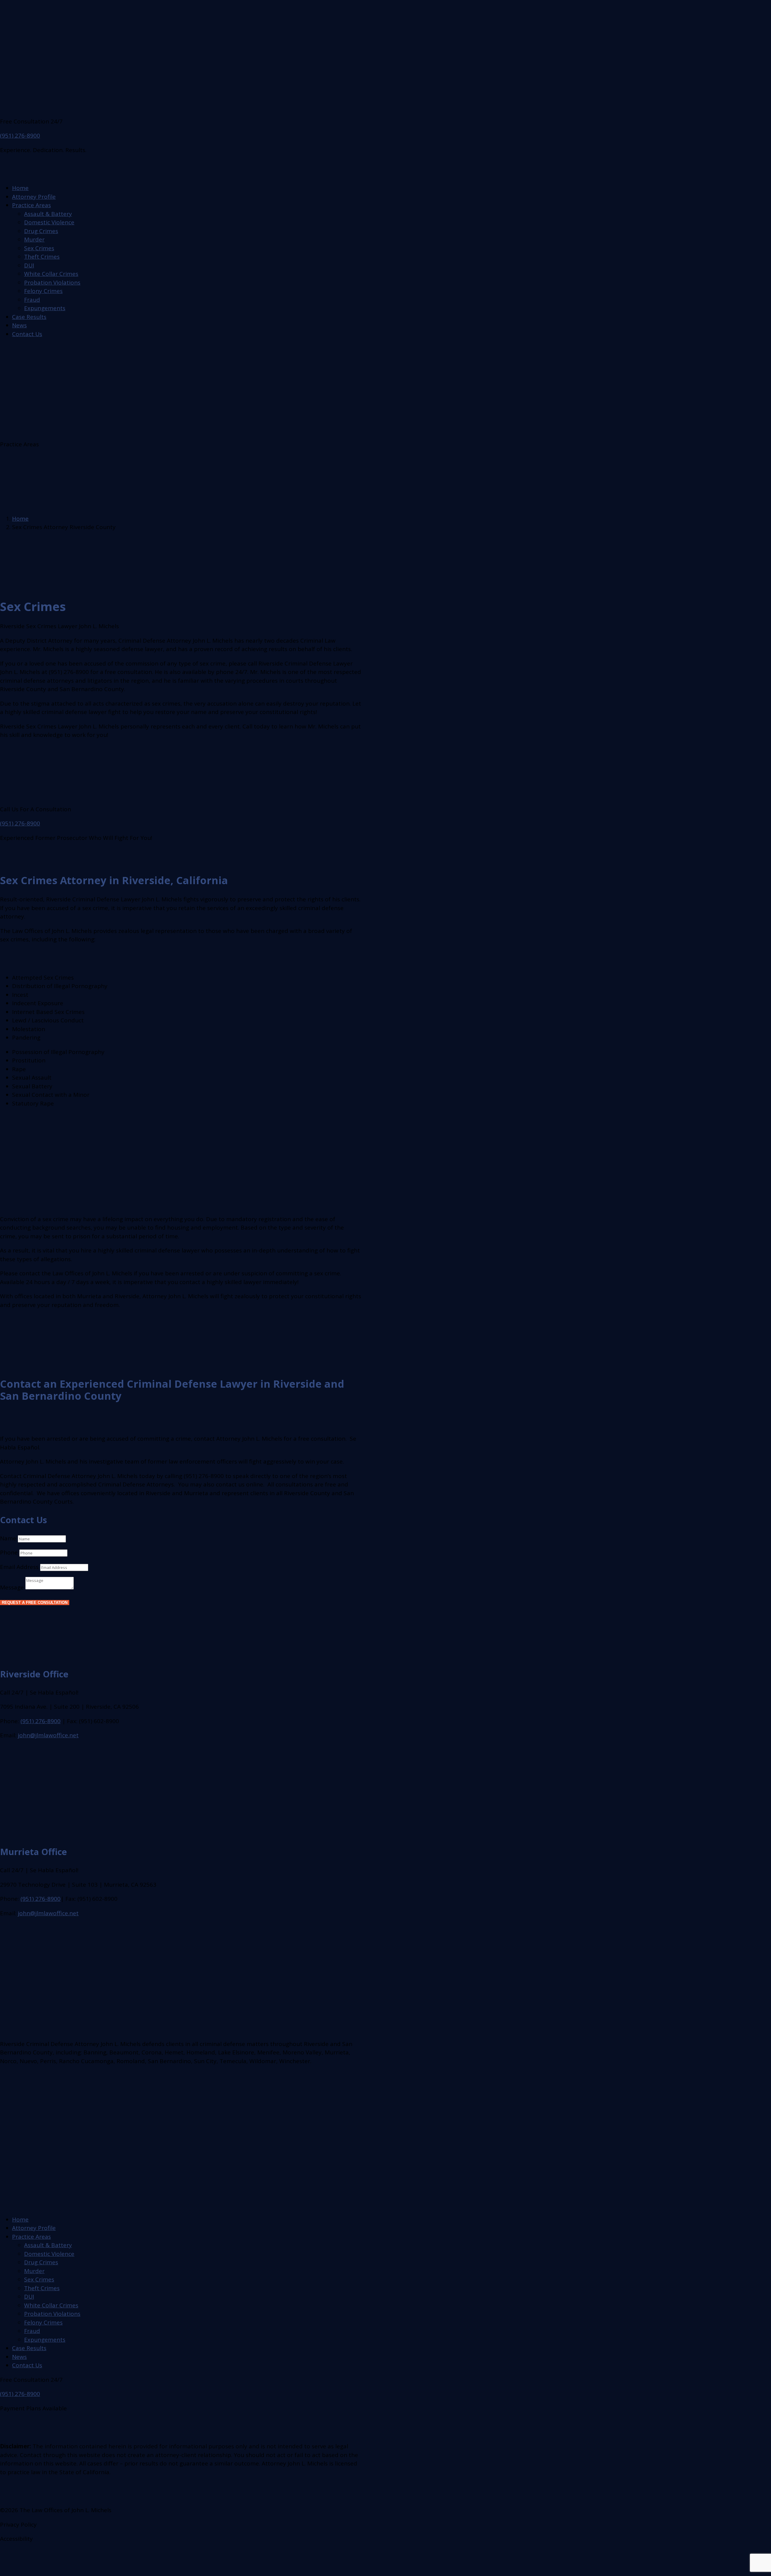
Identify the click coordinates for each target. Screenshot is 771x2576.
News (19, 325)
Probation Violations (52, 282)
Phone (9, 1552)
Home (20, 188)
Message (12, 1587)
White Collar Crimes (51, 274)
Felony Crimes (43, 291)
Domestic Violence (49, 222)
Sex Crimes (39, 248)
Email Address (19, 1567)
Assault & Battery (48, 214)
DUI (29, 265)
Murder (34, 239)
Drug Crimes (41, 231)
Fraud (32, 300)
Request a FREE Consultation (35, 1603)
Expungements (45, 308)
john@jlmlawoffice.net (48, 1735)
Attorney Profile (34, 197)
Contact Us (27, 334)
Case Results (29, 317)
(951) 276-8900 (20, 136)
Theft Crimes (42, 257)
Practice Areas (31, 205)
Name (8, 1538)
